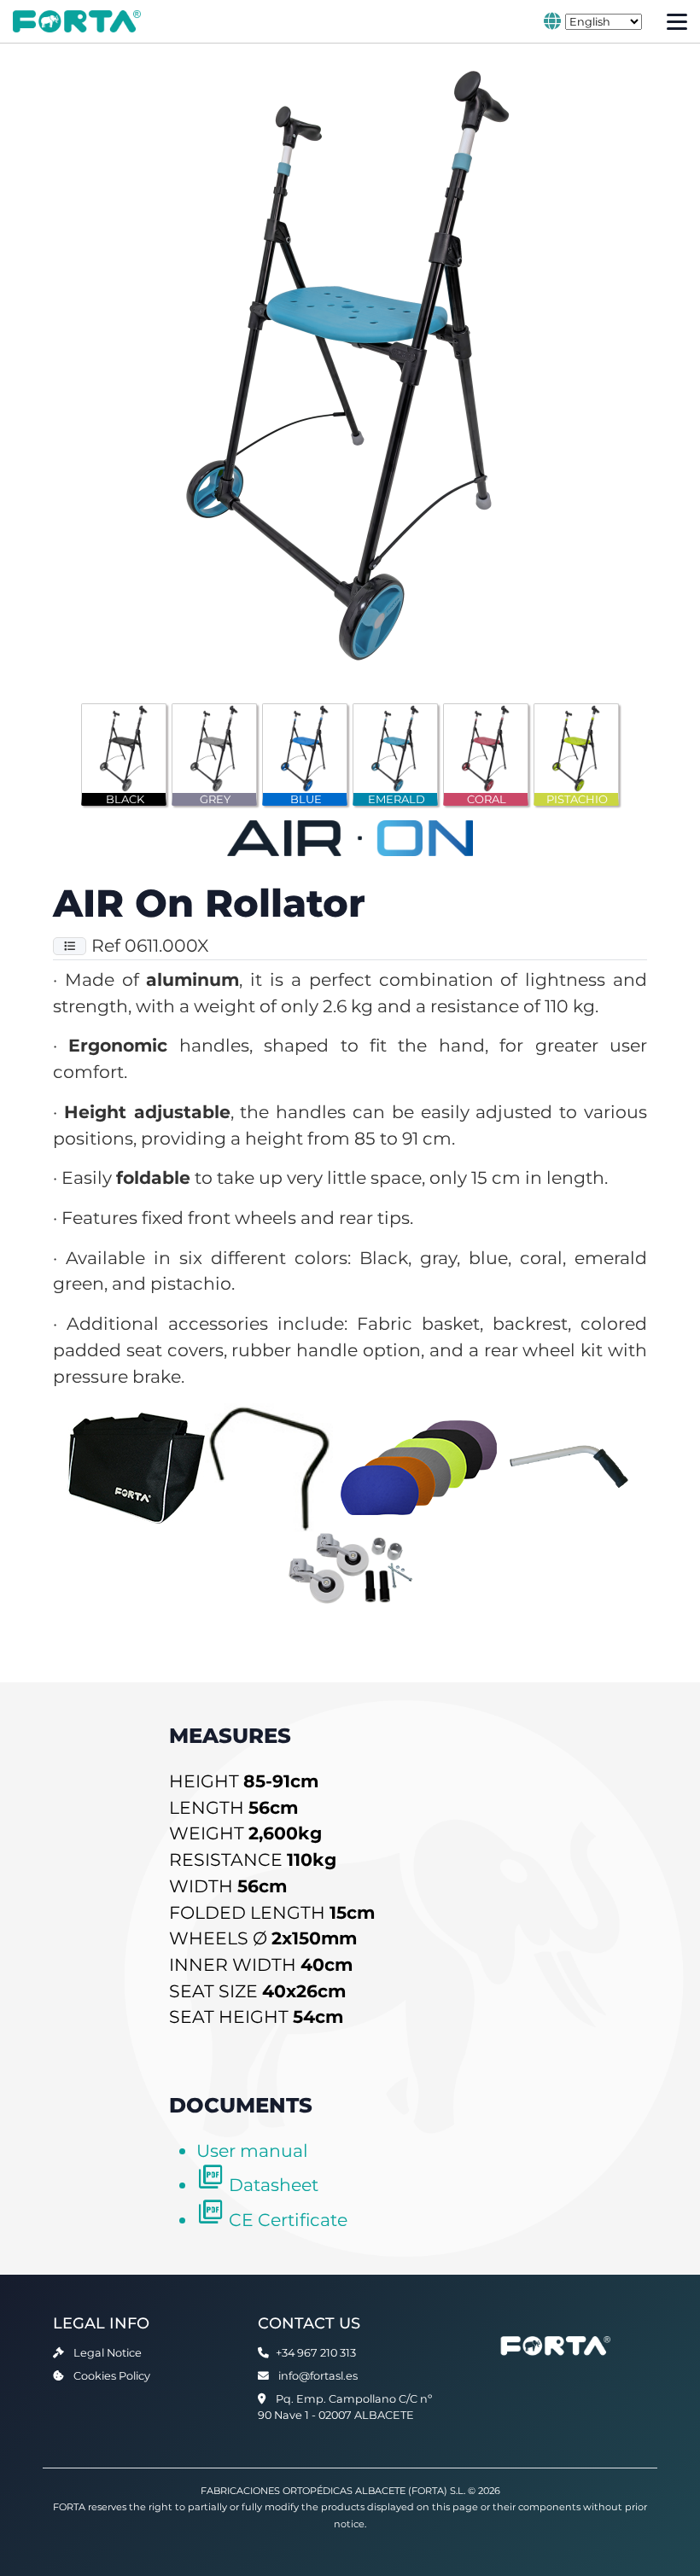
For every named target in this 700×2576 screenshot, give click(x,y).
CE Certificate (288, 2220)
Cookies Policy (112, 2376)
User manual (252, 2151)
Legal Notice (108, 2353)
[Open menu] (677, 22)
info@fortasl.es (318, 2376)
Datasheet (274, 2185)
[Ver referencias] (70, 946)
